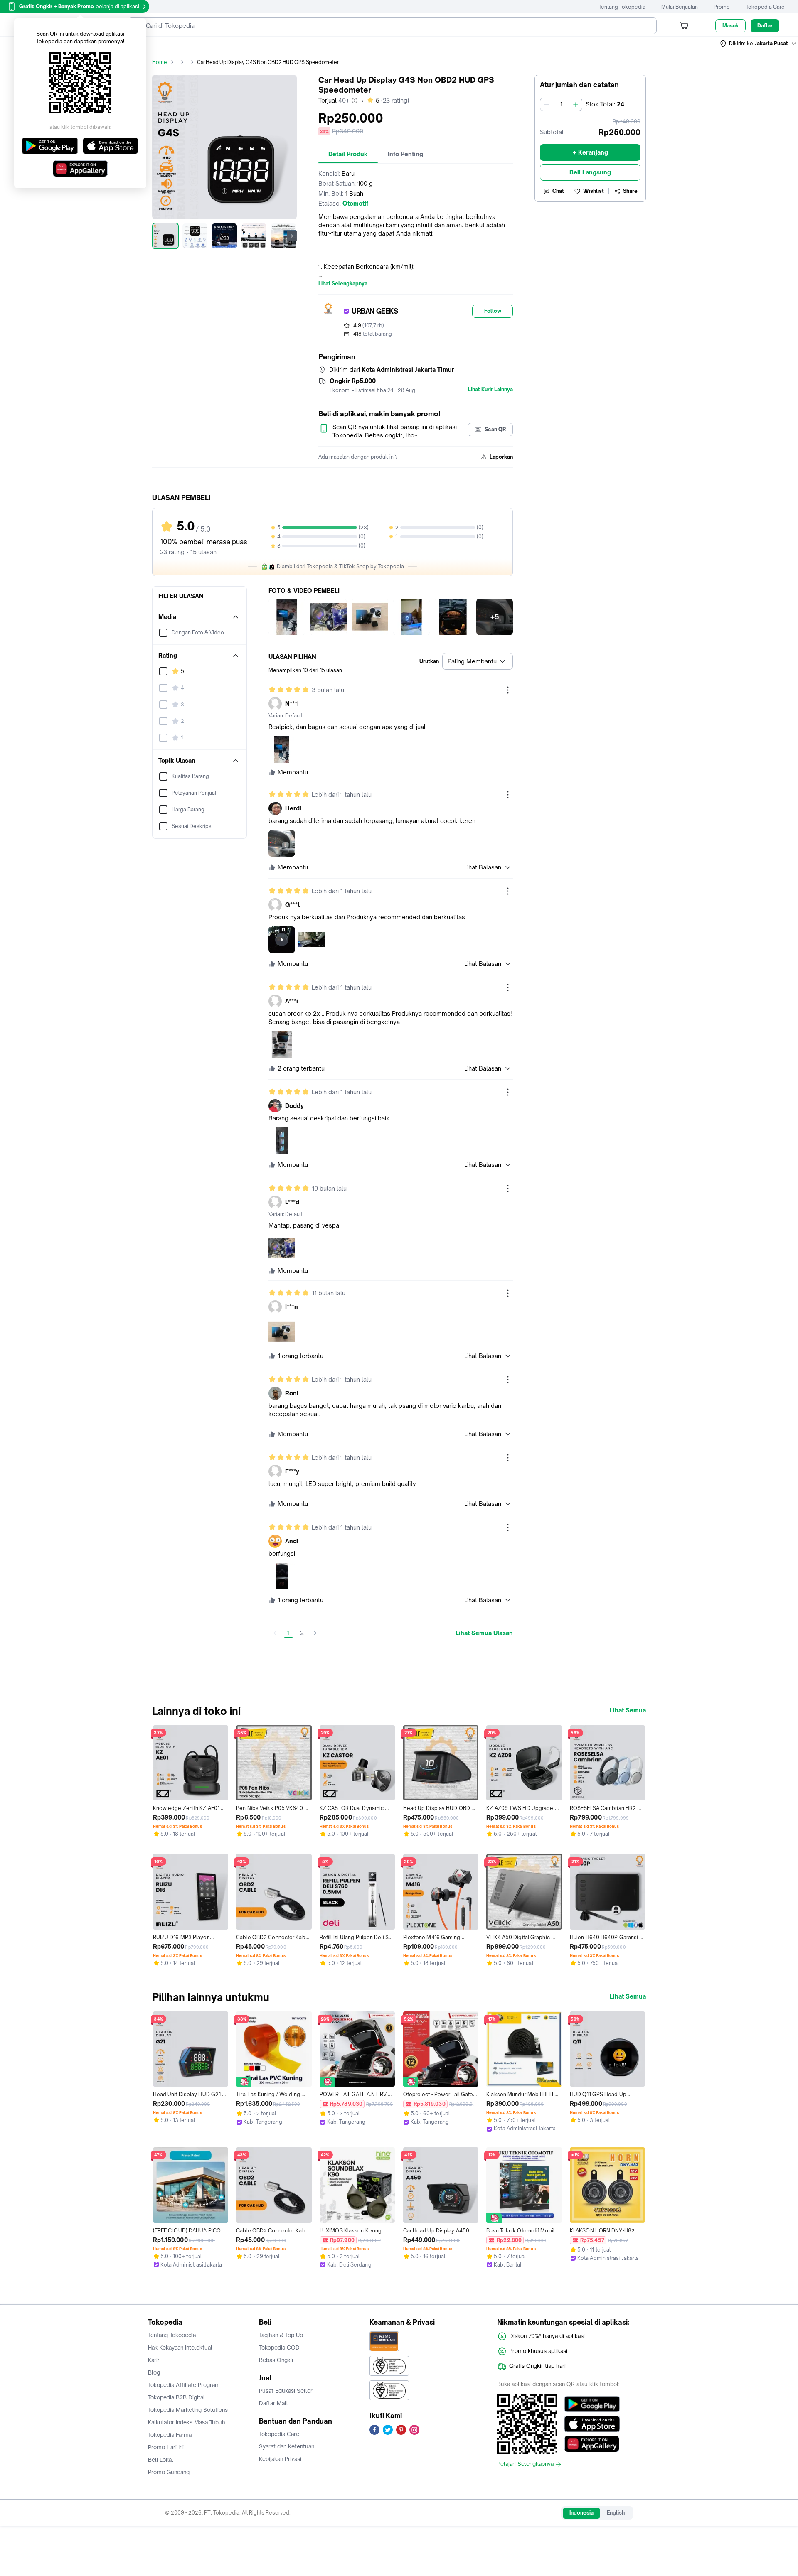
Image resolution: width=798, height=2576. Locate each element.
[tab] (348, 154)
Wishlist (594, 191)
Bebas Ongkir (276, 2360)
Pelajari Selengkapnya (525, 2464)
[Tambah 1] (576, 104)
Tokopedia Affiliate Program (184, 2385)
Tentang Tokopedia (622, 7)
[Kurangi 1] (547, 104)
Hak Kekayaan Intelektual (180, 2348)
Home (160, 62)
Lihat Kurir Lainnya (490, 390)
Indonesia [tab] (581, 2513)
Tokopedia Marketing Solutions (188, 2410)
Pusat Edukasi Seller (286, 2391)
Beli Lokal (161, 2460)
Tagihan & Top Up (281, 2335)
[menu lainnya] (508, 690)
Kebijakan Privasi (280, 2459)
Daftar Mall (273, 2403)
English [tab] (616, 2513)
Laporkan (501, 457)
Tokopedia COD (279, 2348)
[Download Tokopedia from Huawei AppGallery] (592, 2444)
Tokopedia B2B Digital (176, 2397)
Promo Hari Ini (166, 2447)
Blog (154, 2372)
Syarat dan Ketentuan (287, 2446)
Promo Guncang (169, 2472)
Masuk (730, 26)
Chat (558, 191)
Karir (154, 2360)
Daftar (765, 26)
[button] (759, 44)
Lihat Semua (628, 1710)
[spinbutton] (561, 104)
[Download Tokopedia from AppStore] (592, 2424)
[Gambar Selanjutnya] (292, 236)
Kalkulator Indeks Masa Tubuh (187, 2422)
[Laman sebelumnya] (275, 1633)
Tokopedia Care (765, 7)
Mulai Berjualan (680, 7)
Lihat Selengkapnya (343, 284)
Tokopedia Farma (170, 2435)
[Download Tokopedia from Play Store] (592, 2404)
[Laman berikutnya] (315, 1633)
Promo (722, 7)
